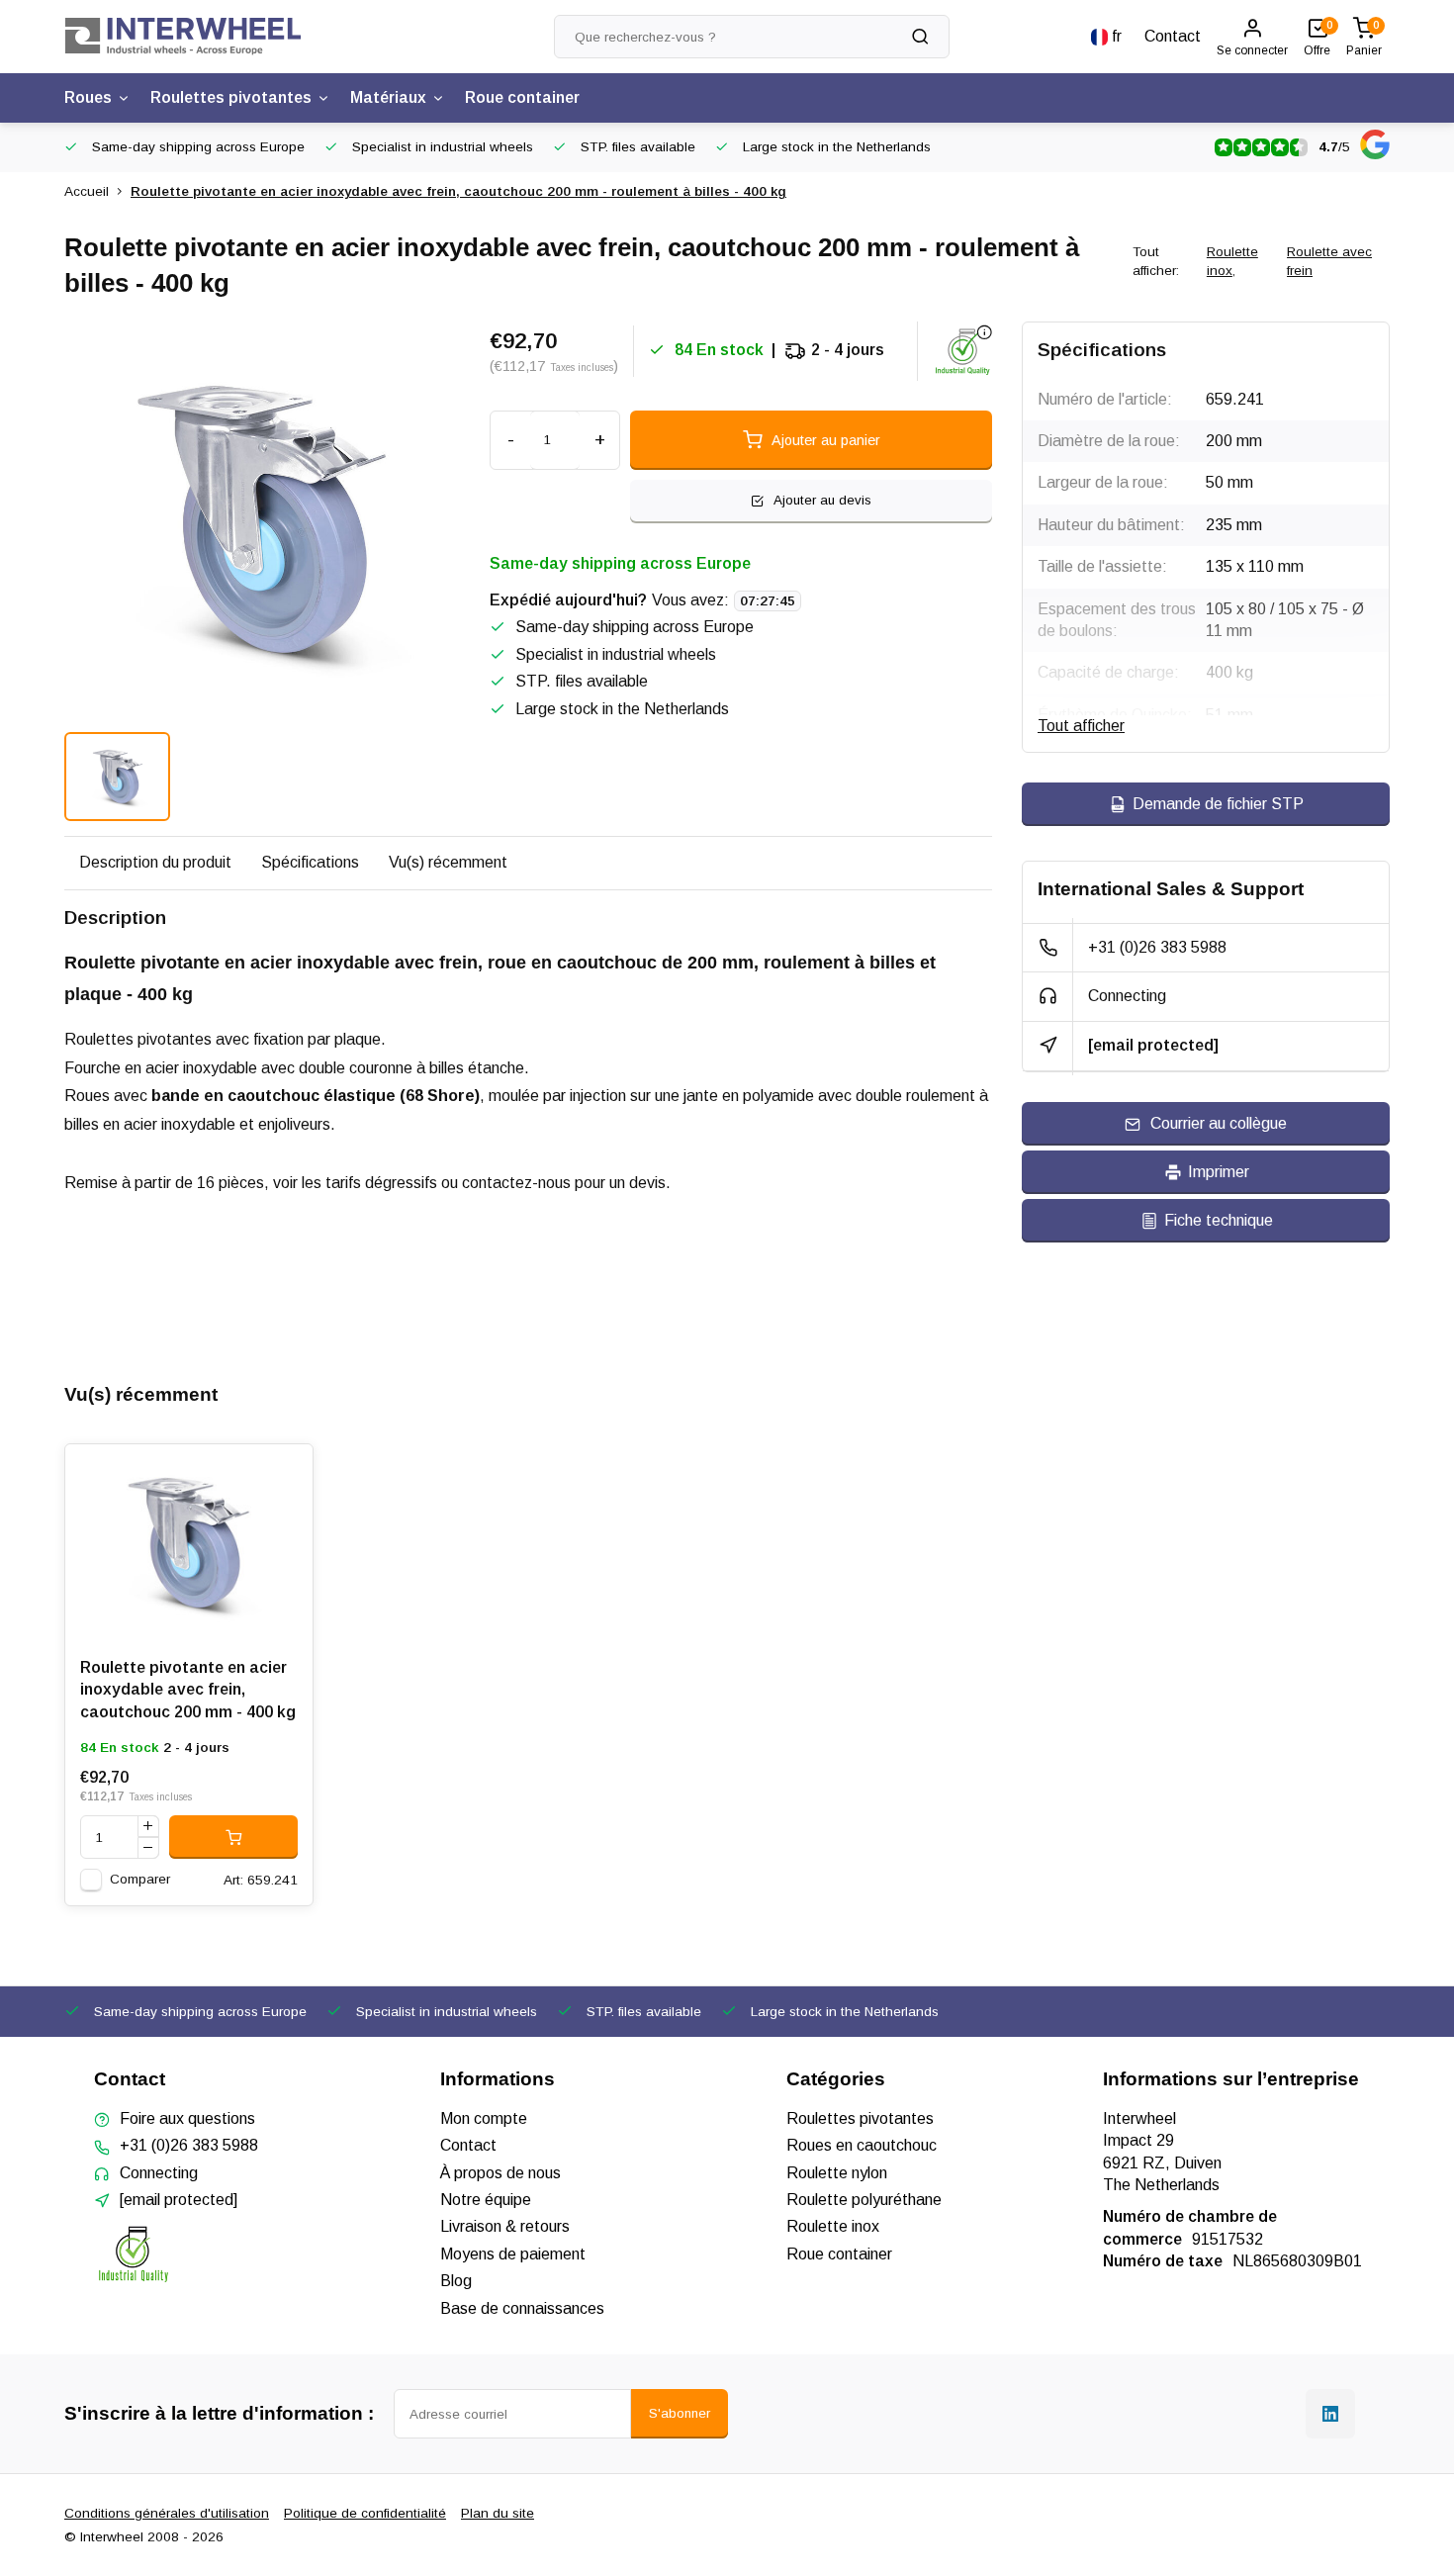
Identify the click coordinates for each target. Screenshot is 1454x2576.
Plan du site (498, 2513)
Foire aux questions (187, 2118)
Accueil (87, 191)
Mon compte (484, 2118)
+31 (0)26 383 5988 (1157, 947)
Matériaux (388, 97)
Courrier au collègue (1219, 1123)
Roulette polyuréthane (864, 2200)
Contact (1173, 36)
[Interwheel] (183, 37)
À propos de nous (500, 2173)
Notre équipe (486, 2200)
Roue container (522, 97)
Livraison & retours (505, 2226)
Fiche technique (1219, 1220)
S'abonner (680, 2413)
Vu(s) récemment (448, 862)
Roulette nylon (837, 2173)
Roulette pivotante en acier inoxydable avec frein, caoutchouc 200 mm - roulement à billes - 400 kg (458, 191)
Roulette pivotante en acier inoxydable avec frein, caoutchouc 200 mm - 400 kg (188, 1690)
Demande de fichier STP (1218, 804)
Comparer (140, 1879)
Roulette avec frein (1329, 261)
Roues (88, 97)
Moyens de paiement (513, 2254)
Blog (456, 2281)
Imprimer (1219, 1172)
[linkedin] (1330, 2414)
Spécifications (310, 862)
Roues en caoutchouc (862, 2145)
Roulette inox (1232, 261)
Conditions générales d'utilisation (167, 2513)
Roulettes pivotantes (231, 97)
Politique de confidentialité (365, 2513)
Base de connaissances (522, 2308)
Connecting (1127, 996)
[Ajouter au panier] (233, 1837)
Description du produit (155, 862)
